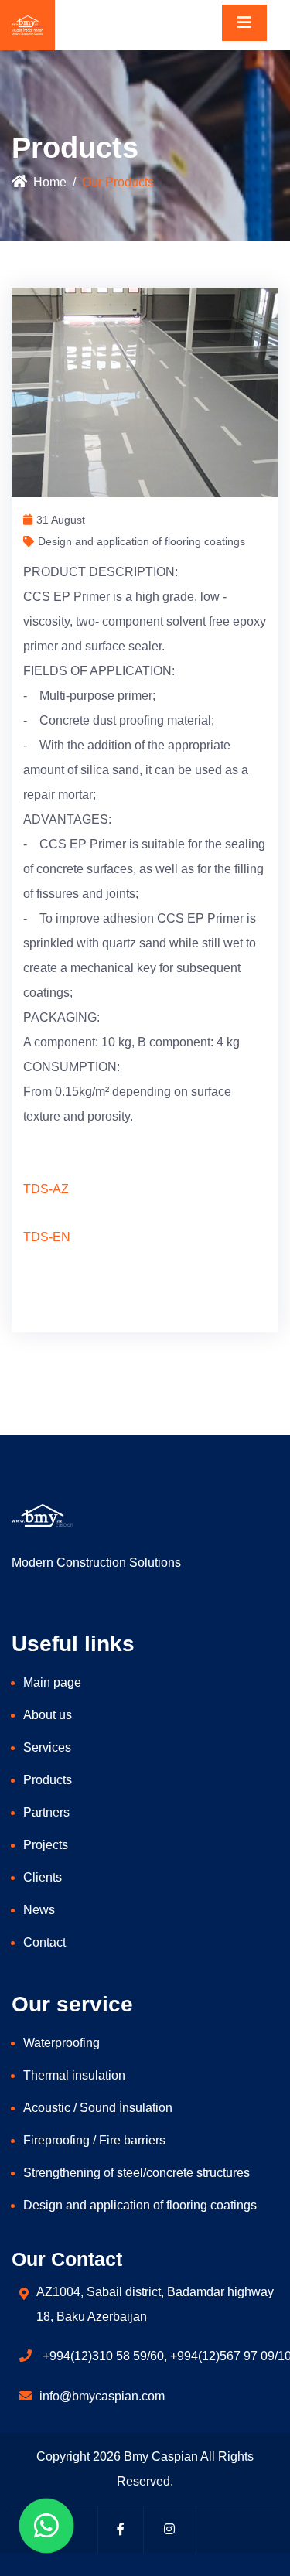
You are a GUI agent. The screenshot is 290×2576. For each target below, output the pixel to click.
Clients (43, 1877)
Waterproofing (61, 2043)
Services (47, 1747)
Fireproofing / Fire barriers (94, 2140)
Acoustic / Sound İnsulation (98, 2108)
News (39, 1910)
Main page (52, 1682)
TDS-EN (47, 1237)
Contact (44, 1942)
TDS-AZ (46, 1189)
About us (48, 1715)
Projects (46, 1845)
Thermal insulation (74, 2075)
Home (50, 182)
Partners (46, 1812)
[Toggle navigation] (244, 23)
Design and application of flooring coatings (140, 2205)
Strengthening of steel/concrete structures (136, 2173)
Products (48, 1780)
